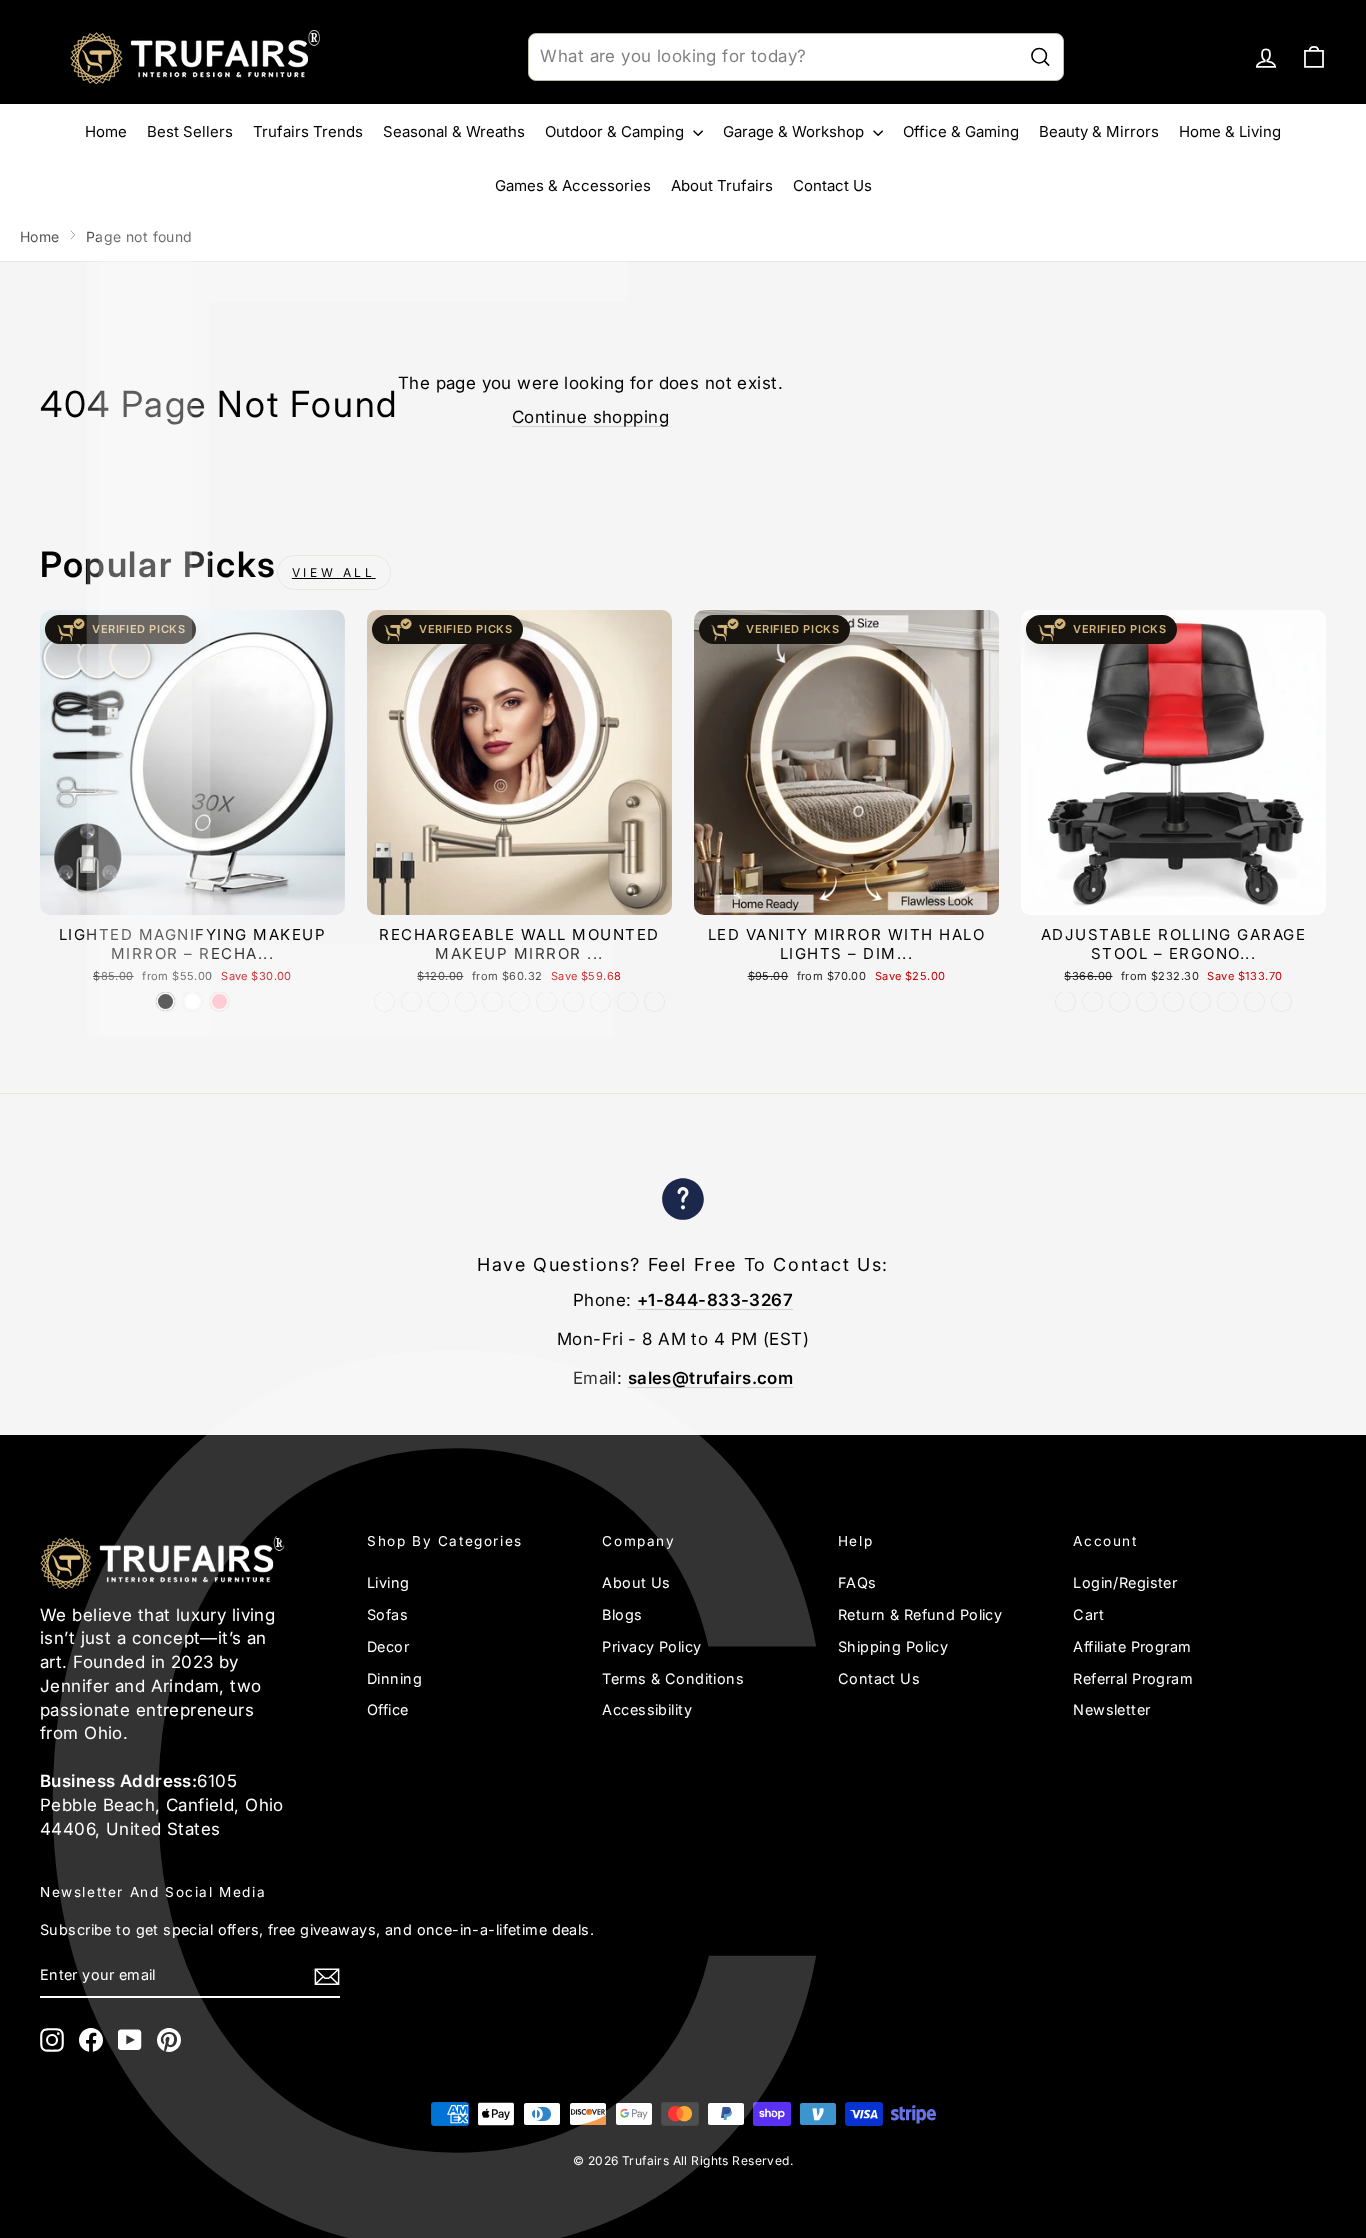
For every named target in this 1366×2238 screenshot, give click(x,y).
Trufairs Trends (308, 131)
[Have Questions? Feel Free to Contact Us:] (683, 1202)
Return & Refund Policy (920, 1614)
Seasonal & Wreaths (454, 131)
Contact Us (832, 185)
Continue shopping (590, 417)
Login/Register (1125, 1582)
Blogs (622, 1614)
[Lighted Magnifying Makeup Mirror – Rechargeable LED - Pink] (219, 1001)
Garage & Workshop (795, 131)
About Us (636, 1582)
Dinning (394, 1678)
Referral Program (1133, 1678)
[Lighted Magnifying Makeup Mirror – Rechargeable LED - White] (192, 1001)
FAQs (857, 1582)
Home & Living (1230, 131)
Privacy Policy (651, 1646)
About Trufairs (722, 185)
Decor (388, 1646)
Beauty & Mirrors (1099, 131)
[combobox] (795, 57)
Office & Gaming (961, 131)
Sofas (387, 1614)
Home (106, 131)
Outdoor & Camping (616, 131)
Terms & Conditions (673, 1678)
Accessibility (647, 1709)
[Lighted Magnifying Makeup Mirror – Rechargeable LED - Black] (165, 1001)
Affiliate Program (1132, 1646)
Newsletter (1111, 1709)
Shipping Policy (893, 1646)
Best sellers (190, 131)
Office (388, 1709)
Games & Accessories (573, 185)
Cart (1088, 1614)
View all (334, 572)
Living (388, 1582)
